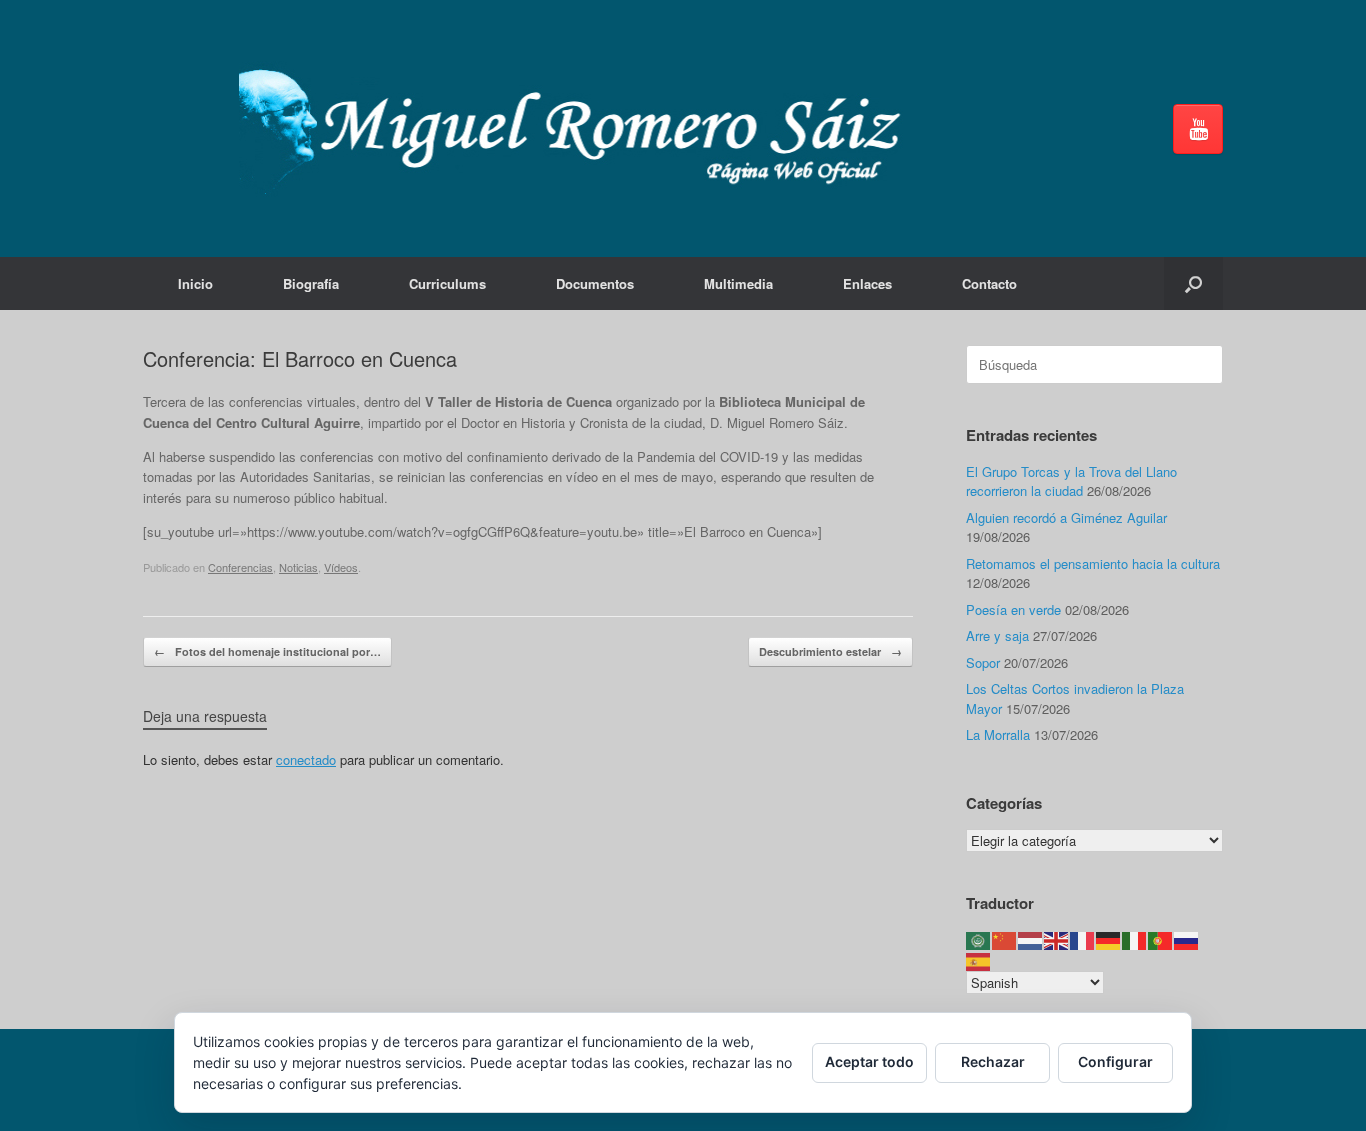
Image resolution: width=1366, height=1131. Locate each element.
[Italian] (1135, 939)
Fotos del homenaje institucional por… (267, 651)
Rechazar (993, 1061)
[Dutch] (1031, 939)
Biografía (311, 283)
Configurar (1115, 1061)
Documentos (595, 283)
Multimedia (738, 283)
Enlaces (867, 283)
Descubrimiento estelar (830, 651)
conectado (306, 759)
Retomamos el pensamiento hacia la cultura (1093, 563)
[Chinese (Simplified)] (1005, 939)
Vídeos (341, 567)
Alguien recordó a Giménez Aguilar (1066, 517)
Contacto (989, 283)
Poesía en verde (1013, 609)
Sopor (983, 662)
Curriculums (447, 283)
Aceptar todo (869, 1061)
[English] (1057, 939)
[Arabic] (979, 939)
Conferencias (240, 567)
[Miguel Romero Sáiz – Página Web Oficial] (579, 128)
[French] (1083, 939)
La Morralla (998, 734)
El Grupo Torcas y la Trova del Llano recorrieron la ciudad (1071, 481)
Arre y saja (997, 635)
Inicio (195, 283)
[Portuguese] (1161, 939)
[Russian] (1187, 939)
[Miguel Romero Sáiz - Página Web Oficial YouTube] (1198, 129)
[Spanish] (979, 959)
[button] (1193, 283)
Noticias (298, 567)
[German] (1109, 939)
